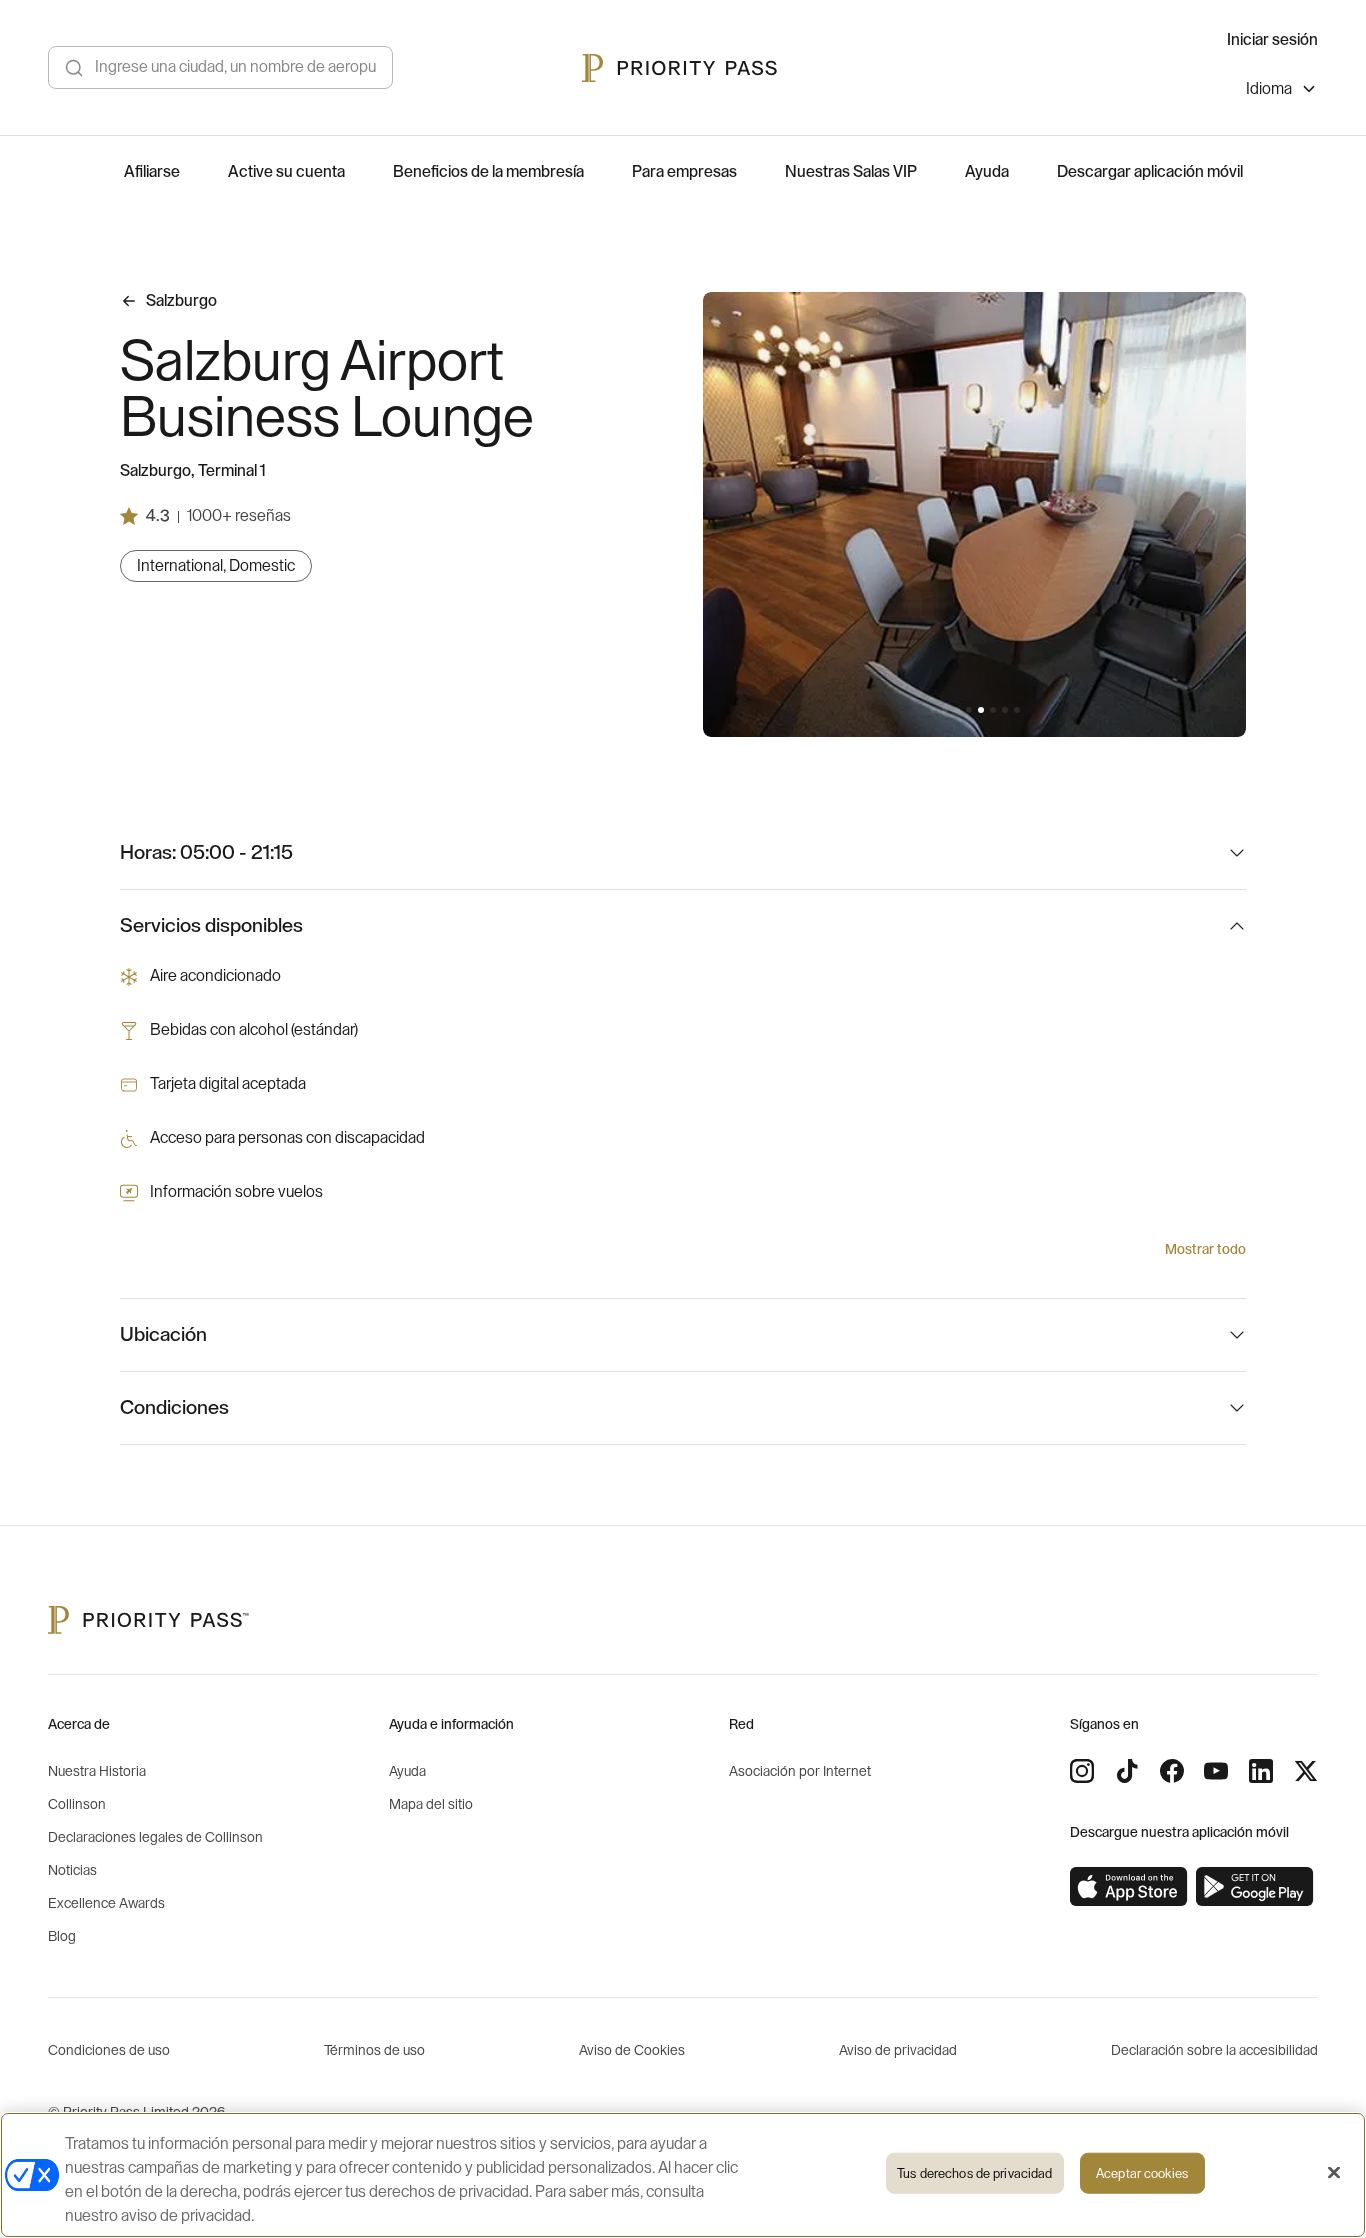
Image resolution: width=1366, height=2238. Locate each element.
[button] (933, 710)
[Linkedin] (1261, 1771)
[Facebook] (1172, 1771)
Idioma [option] (1269, 89)
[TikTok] (1127, 1771)
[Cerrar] (1334, 2173)
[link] (1129, 1887)
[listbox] (1282, 91)
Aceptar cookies (1142, 2173)
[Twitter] (1306, 1771)
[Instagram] (1082, 1771)
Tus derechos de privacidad (974, 2173)
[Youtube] (1216, 1771)
